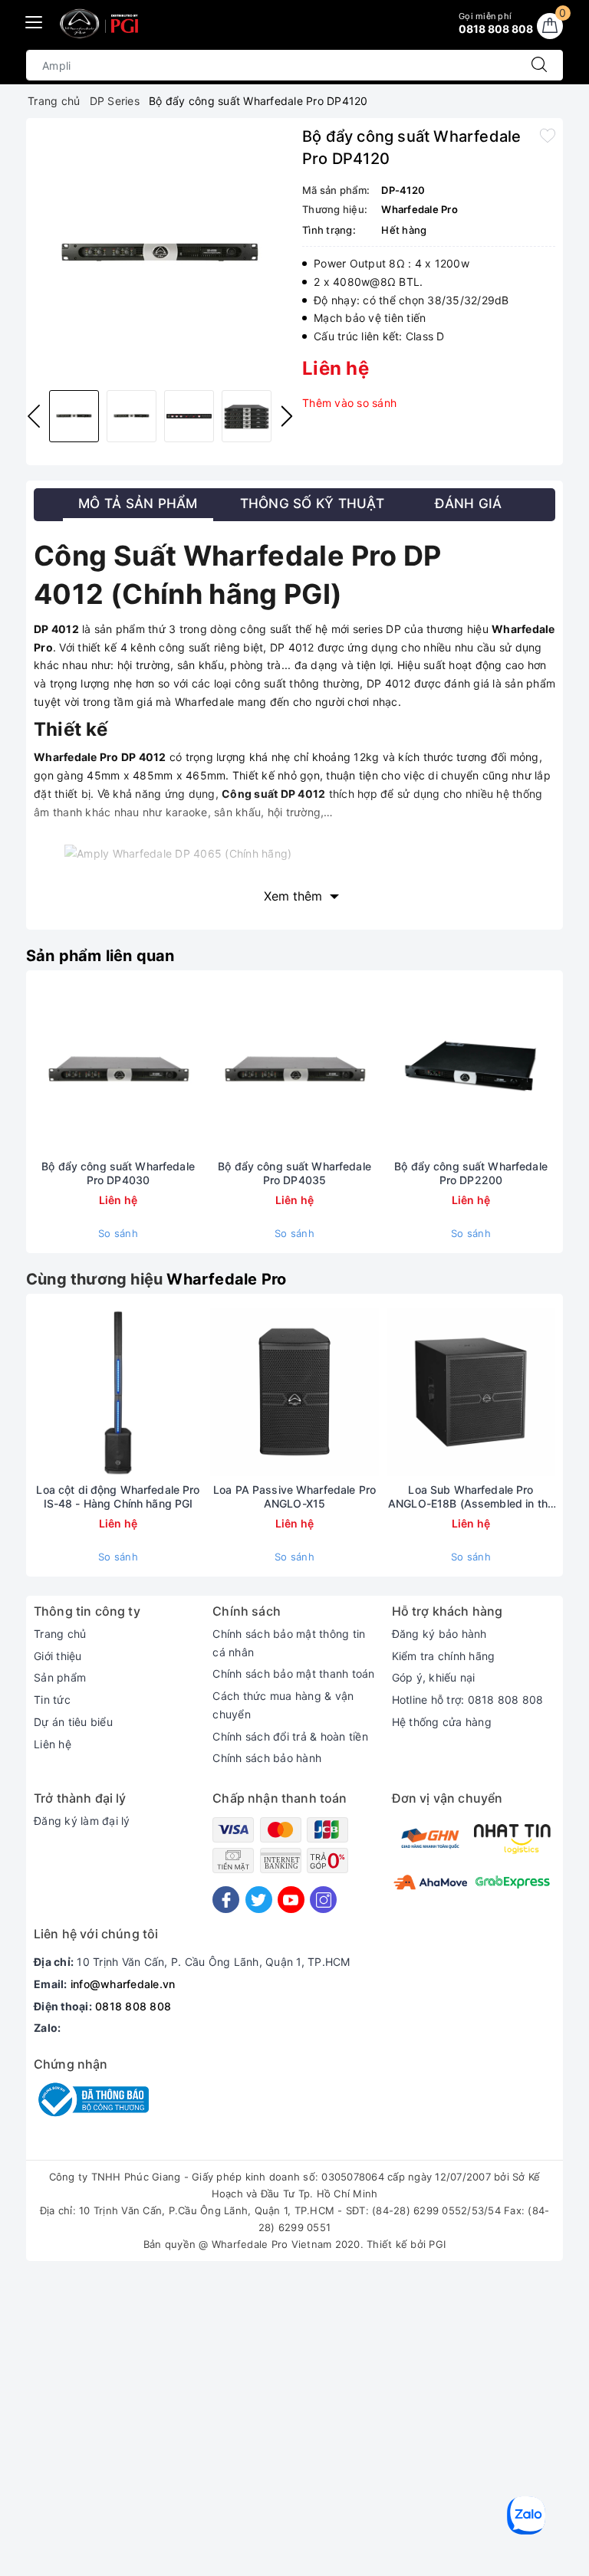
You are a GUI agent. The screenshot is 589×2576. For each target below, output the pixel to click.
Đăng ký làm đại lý (82, 1821)
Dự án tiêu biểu (73, 1722)
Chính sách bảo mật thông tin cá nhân (289, 1643)
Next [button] (287, 416)
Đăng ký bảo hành (439, 1634)
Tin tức (52, 1700)
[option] (160, 252)
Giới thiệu (58, 1656)
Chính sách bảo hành (267, 1758)
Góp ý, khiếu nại (434, 1677)
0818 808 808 (133, 2006)
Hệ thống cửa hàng (442, 1722)
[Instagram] (323, 1900)
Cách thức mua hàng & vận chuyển (283, 1705)
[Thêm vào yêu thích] (548, 135)
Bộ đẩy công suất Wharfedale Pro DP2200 (471, 1173)
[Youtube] (291, 1900)
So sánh (118, 1233)
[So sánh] (190, 1068)
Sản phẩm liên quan (100, 956)
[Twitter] (259, 1900)
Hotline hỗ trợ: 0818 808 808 (468, 1700)
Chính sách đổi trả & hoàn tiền (290, 1736)
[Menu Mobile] (35, 20)
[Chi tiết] (46, 1068)
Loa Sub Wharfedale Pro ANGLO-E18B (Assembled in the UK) (471, 1497)
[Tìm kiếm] (539, 65)
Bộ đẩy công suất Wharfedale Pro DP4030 (118, 1173)
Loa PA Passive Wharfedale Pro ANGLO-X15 (294, 1496)
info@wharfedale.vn (123, 1984)
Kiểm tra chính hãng (444, 1656)
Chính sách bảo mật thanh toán (293, 1674)
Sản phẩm (60, 1677)
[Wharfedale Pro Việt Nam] (101, 24)
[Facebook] (226, 1900)
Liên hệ (53, 1744)
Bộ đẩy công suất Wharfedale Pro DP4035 (294, 1173)
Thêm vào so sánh (349, 403)
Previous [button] (34, 416)
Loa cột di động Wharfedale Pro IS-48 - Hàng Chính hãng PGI (118, 1496)
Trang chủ (60, 1634)
